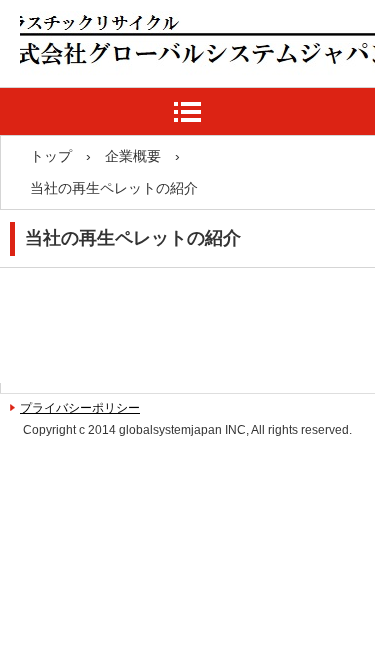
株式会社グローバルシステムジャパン (173, 90)
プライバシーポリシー (80, 408)
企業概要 (133, 156)
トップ (51, 156)
